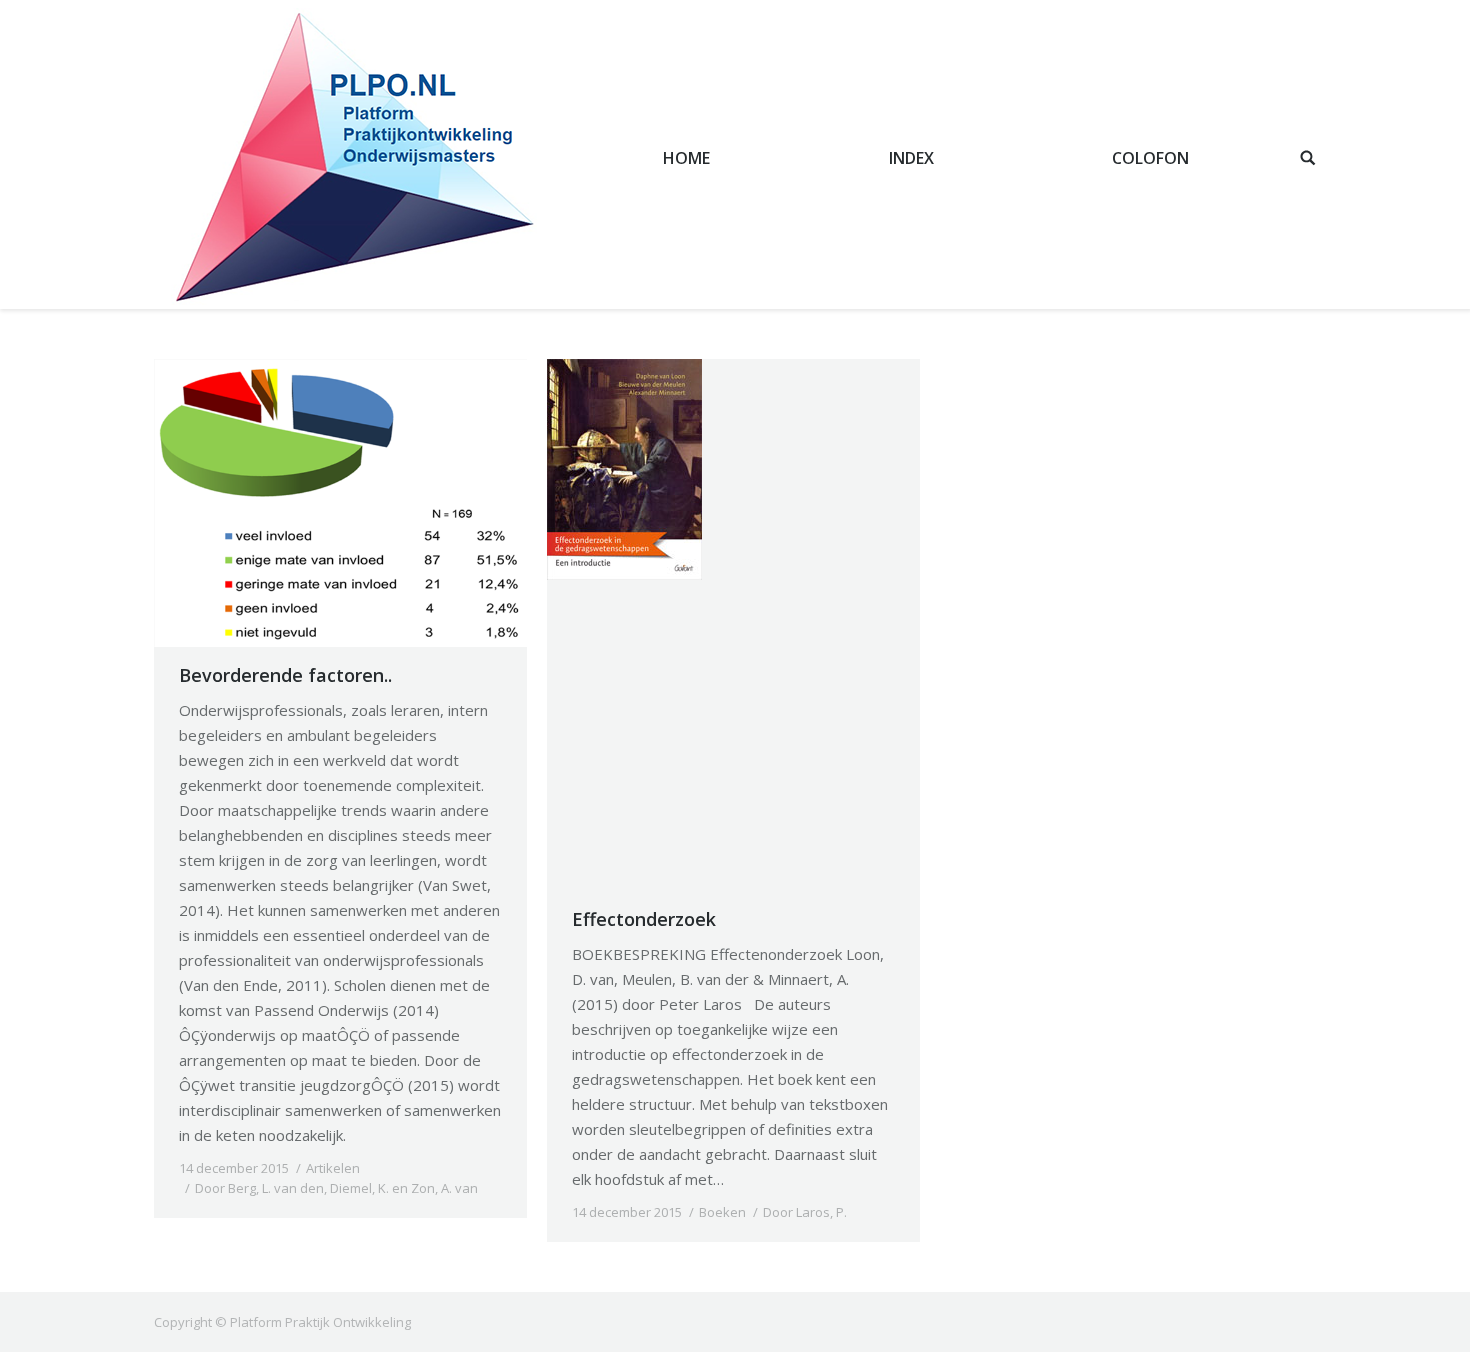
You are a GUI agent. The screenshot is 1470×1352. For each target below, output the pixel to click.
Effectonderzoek (644, 919)
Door (336, 1188)
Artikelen (333, 1168)
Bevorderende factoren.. (285, 675)
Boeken (722, 1212)
